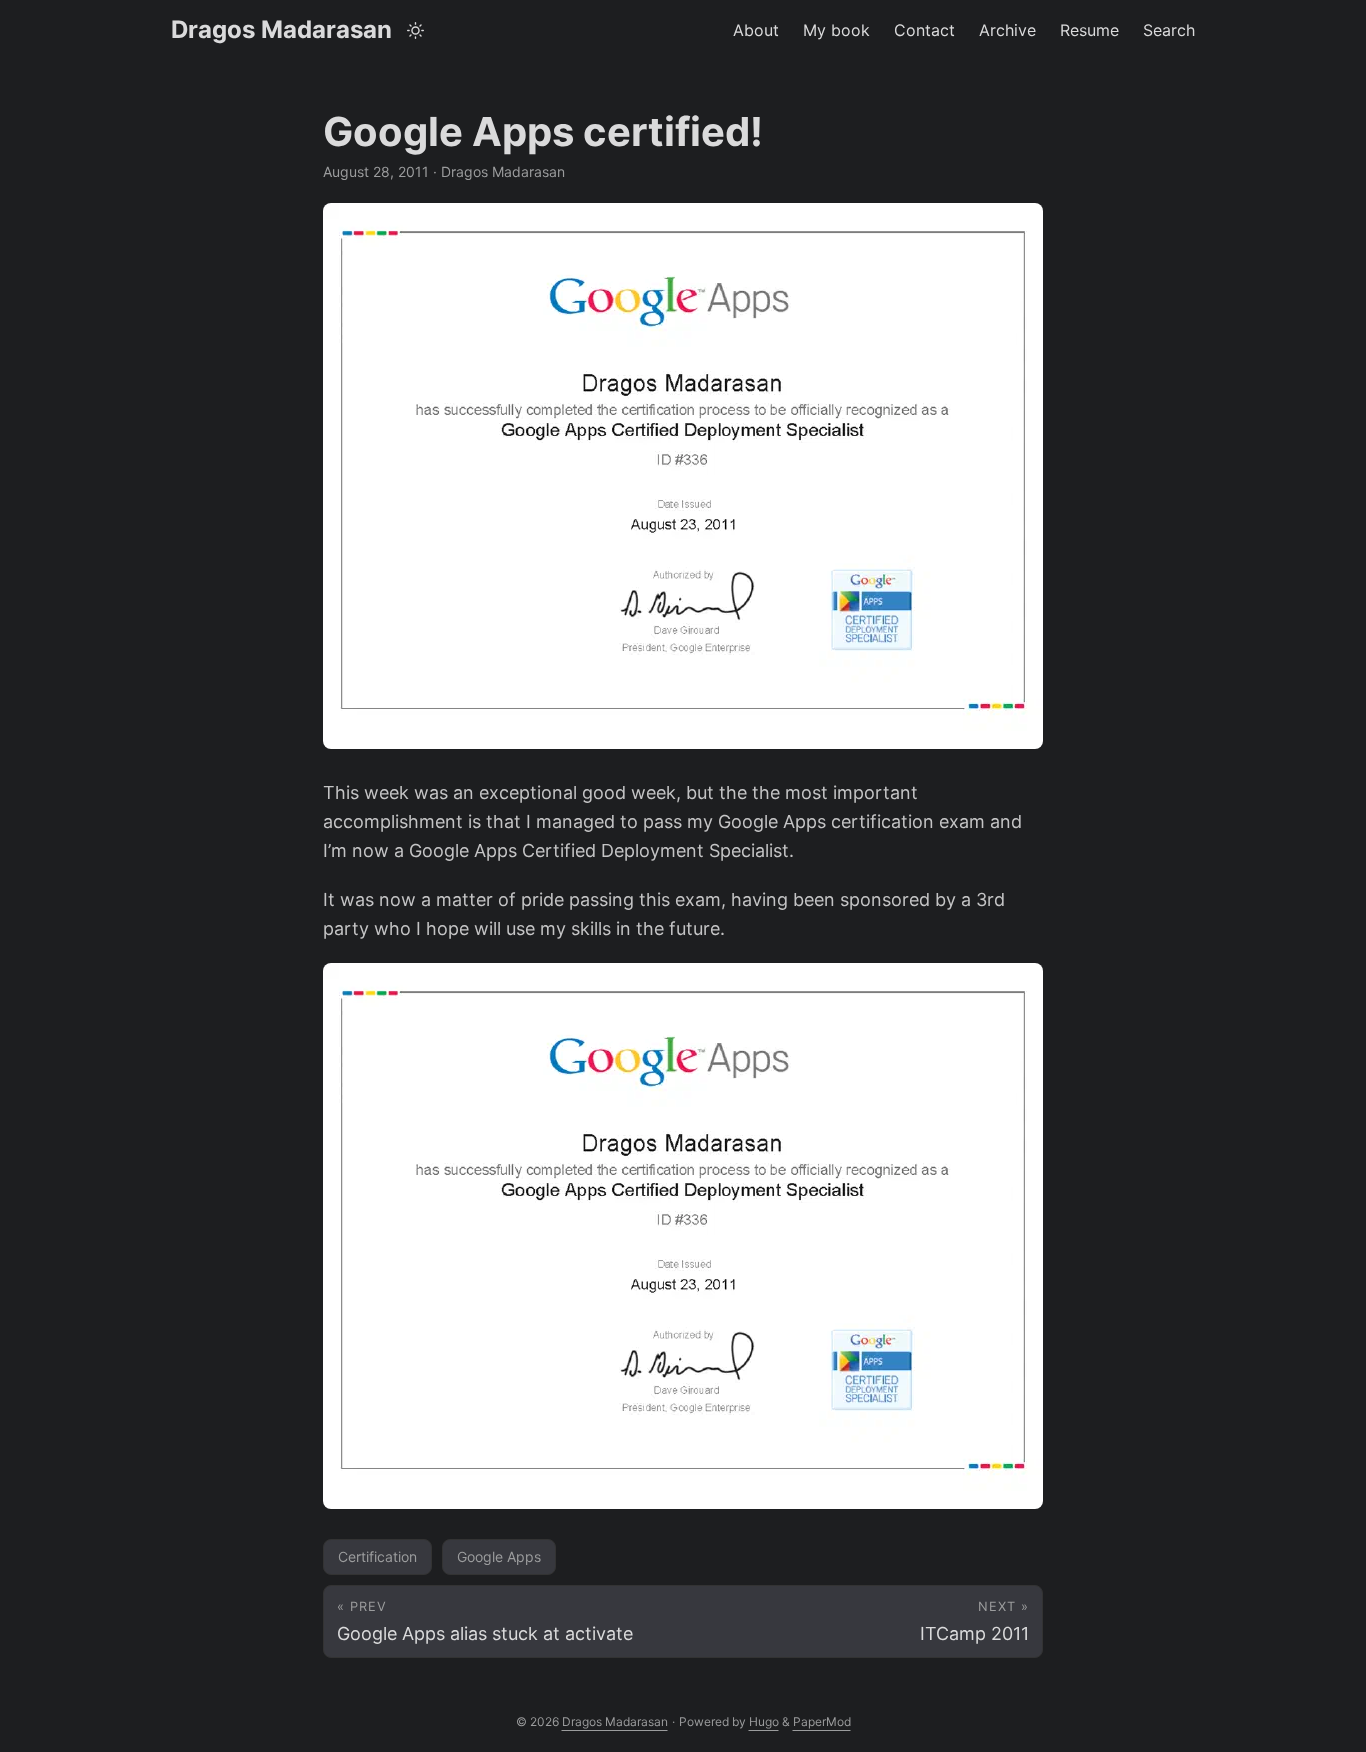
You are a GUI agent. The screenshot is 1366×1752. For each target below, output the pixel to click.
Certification (377, 1556)
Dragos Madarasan (281, 29)
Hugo (764, 1721)
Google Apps (499, 1556)
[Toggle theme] (416, 30)
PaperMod (822, 1721)
